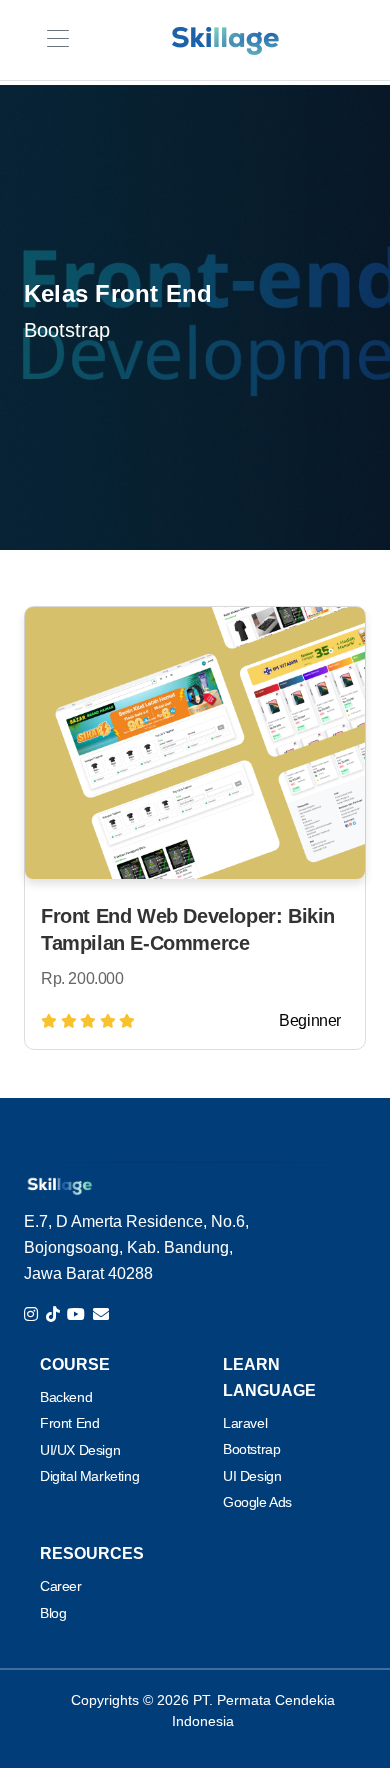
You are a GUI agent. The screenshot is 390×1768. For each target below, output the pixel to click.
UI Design (252, 1476)
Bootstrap (251, 1449)
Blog (53, 1613)
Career (61, 1586)
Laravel (245, 1423)
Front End (69, 1423)
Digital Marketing (89, 1476)
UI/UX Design (80, 1450)
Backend (66, 1397)
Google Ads (257, 1502)
